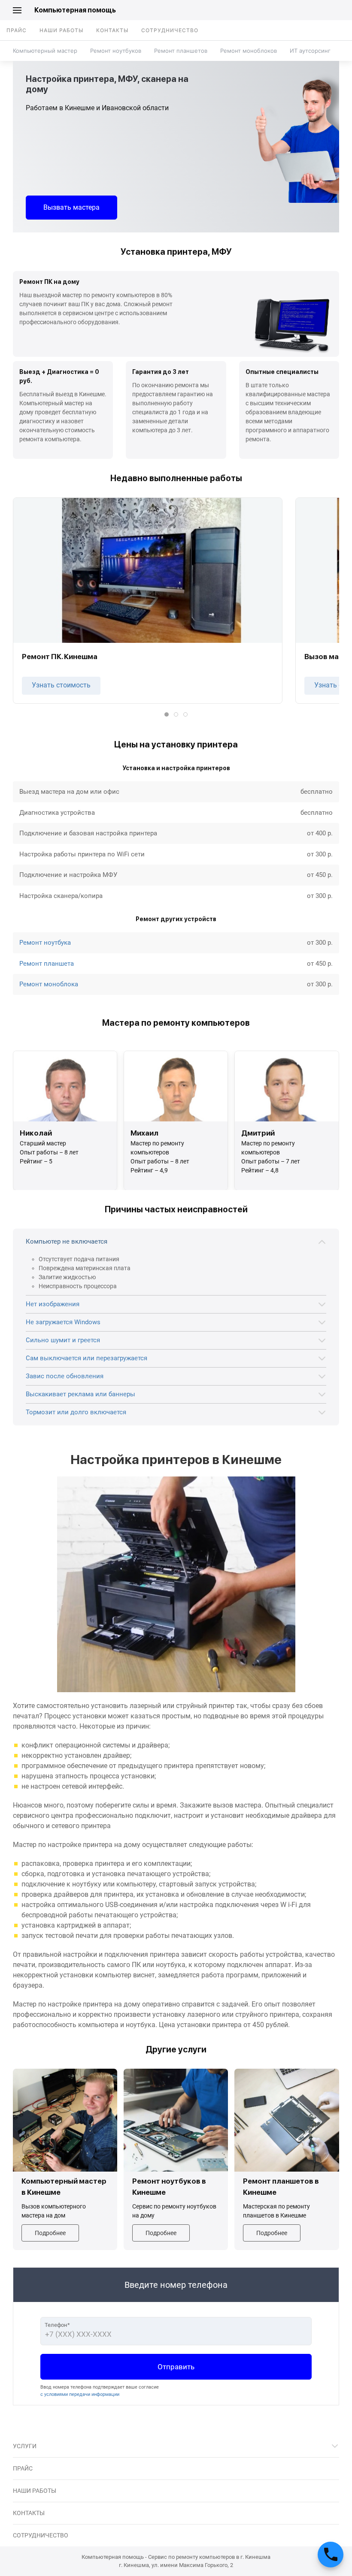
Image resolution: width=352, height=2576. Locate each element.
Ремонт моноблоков (249, 51)
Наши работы (61, 30)
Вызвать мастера (71, 207)
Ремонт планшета (47, 964)
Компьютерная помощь (75, 10)
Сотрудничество (170, 30)
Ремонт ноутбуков (116, 51)
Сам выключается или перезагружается (86, 1358)
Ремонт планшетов (181, 51)
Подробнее (50, 2233)
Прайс (17, 30)
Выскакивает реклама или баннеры (80, 1394)
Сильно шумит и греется (63, 1340)
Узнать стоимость (61, 685)
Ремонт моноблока (49, 984)
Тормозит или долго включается (76, 1412)
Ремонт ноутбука (45, 943)
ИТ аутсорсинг (310, 51)
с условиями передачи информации (80, 2394)
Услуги (25, 2446)
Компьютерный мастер (45, 51)
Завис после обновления (65, 1376)
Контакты (112, 30)
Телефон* (57, 2325)
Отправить (176, 2367)
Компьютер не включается (67, 1241)
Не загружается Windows (63, 1322)
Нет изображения (53, 1304)
